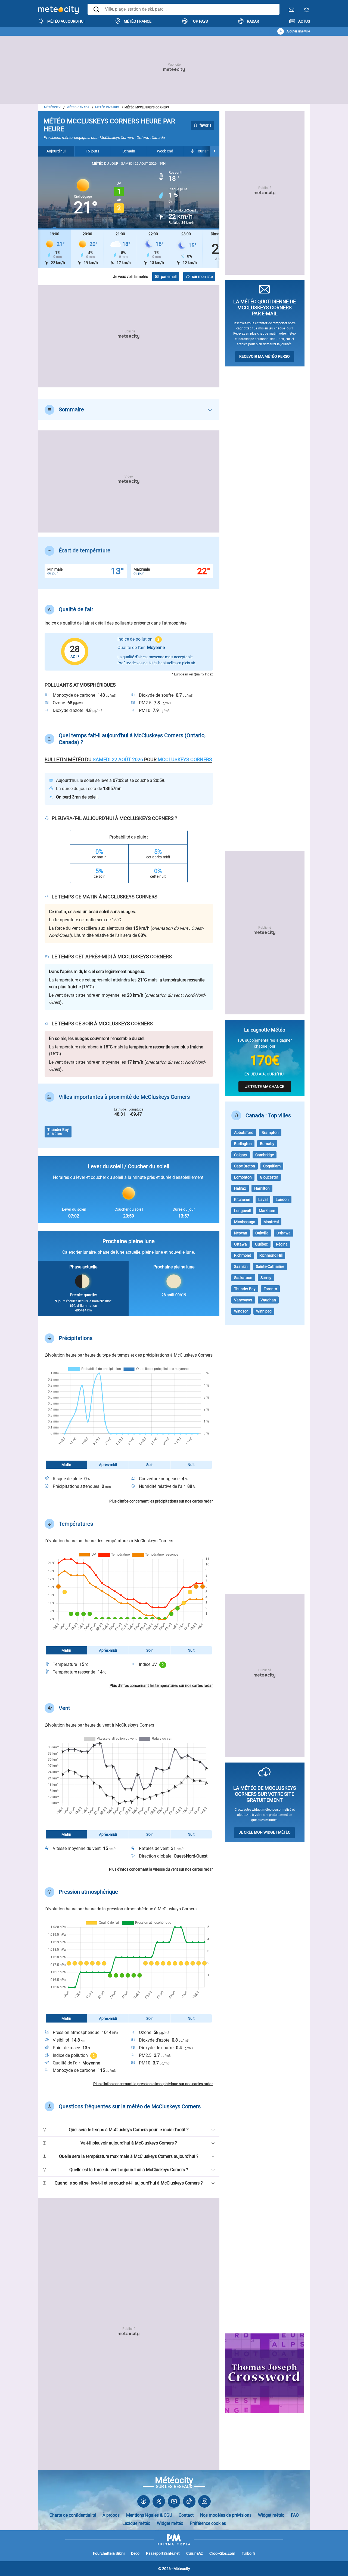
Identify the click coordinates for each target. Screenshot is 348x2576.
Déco (135, 2553)
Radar (253, 21)
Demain (129, 151)
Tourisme (204, 151)
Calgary (241, 1155)
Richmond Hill (271, 1255)
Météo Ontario (107, 107)
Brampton (270, 1133)
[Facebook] (144, 2503)
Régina (282, 1244)
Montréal (271, 1222)
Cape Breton (245, 1166)
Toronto (270, 1289)
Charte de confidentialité (73, 2515)
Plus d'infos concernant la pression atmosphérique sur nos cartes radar (153, 2084)
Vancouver (243, 1300)
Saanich (241, 1266)
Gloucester (269, 1177)
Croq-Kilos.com (222, 2553)
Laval (263, 1200)
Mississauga (245, 1222)
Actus (304, 21)
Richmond (243, 1255)
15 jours (92, 151)
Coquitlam (272, 1166)
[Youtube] (174, 2503)
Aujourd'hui (56, 151)
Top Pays (199, 21)
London (282, 1200)
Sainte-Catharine (270, 1266)
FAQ (295, 2515)
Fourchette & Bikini (109, 2553)
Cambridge (265, 1155)
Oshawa (284, 1233)
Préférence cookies (208, 2523)
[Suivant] (215, 151)
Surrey (266, 1278)
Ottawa (240, 1244)
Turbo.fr (248, 2553)
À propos (111, 2515)
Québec (261, 1244)
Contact (186, 2515)
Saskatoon (243, 1278)
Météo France (138, 21)
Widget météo (271, 2515)
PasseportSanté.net (163, 2553)
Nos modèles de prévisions (226, 2515)
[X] (159, 2503)
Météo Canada (78, 107)
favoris (205, 125)
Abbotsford (244, 1133)
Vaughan (268, 1300)
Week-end (165, 151)
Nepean (241, 1233)
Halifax (240, 1188)
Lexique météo (136, 2523)
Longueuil (242, 1211)
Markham (267, 1211)
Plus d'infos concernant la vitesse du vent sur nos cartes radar (161, 1869)
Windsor (241, 1311)
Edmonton (243, 1177)
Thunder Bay (245, 1289)
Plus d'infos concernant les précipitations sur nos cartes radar (161, 1501)
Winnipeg (264, 1311)
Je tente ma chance (265, 1087)
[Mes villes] (307, 11)
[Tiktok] (189, 2503)
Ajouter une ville (298, 31)
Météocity (52, 107)
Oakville (262, 1233)
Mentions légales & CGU (149, 2515)
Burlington (243, 1144)
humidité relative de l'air (99, 935)
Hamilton (262, 1188)
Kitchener (242, 1200)
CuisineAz (195, 2553)
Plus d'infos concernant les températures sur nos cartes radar (161, 1685)
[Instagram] (204, 2503)
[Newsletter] (291, 11)
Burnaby (267, 1144)
